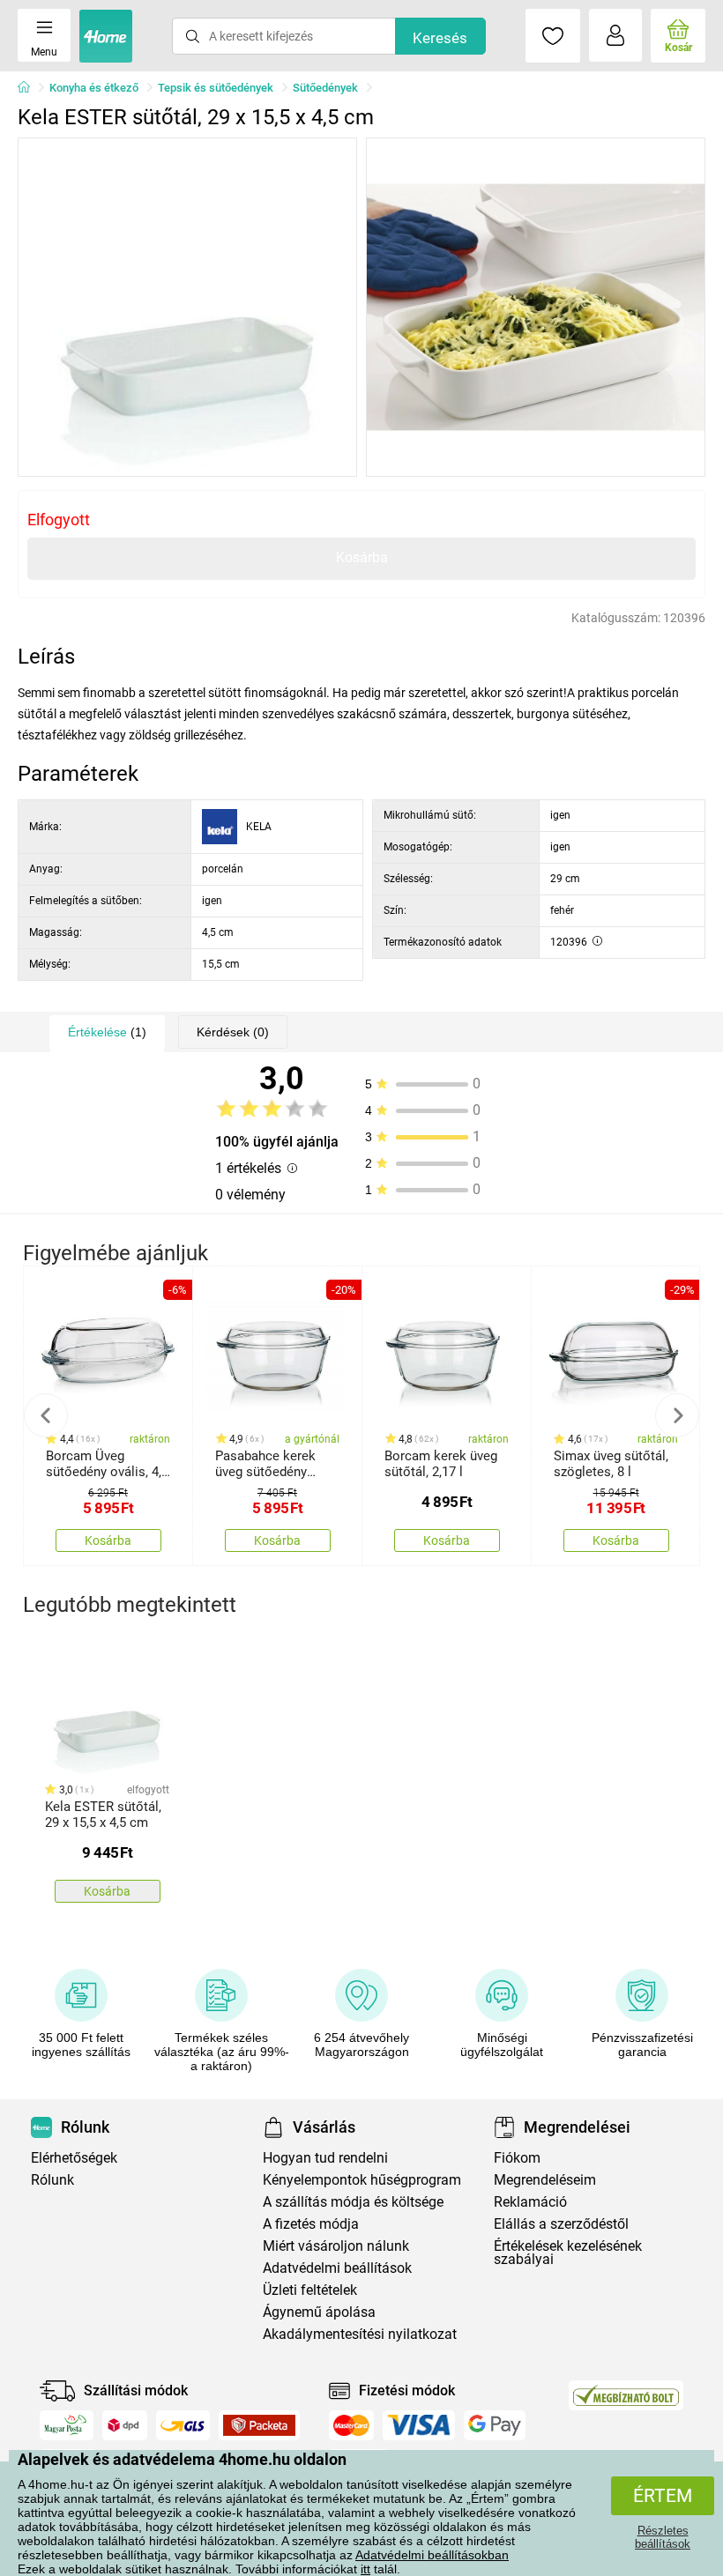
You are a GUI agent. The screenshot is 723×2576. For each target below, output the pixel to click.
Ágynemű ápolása (319, 2312)
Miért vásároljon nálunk (336, 2246)
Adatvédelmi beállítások (337, 2268)
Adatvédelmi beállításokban (432, 2555)
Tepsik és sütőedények (216, 88)
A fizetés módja (311, 2224)
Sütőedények (325, 88)
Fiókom (517, 2158)
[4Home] (30, 88)
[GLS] (183, 2425)
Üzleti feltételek (310, 2290)
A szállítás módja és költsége (353, 2202)
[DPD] (125, 2425)
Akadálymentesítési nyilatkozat (360, 2334)
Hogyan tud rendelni (325, 2158)
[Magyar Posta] (67, 2425)
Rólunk (52, 2180)
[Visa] (419, 2425)
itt (365, 2569)
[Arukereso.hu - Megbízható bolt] (626, 2395)
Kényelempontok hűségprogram (362, 2180)
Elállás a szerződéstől (561, 2224)
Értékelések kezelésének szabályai (568, 2253)
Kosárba (362, 557)
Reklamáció (530, 2202)
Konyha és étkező (94, 88)
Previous (46, 1415)
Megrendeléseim (545, 2180)
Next (677, 1415)
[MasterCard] (351, 2425)
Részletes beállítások (663, 2537)
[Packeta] (259, 2425)
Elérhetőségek (74, 2158)
